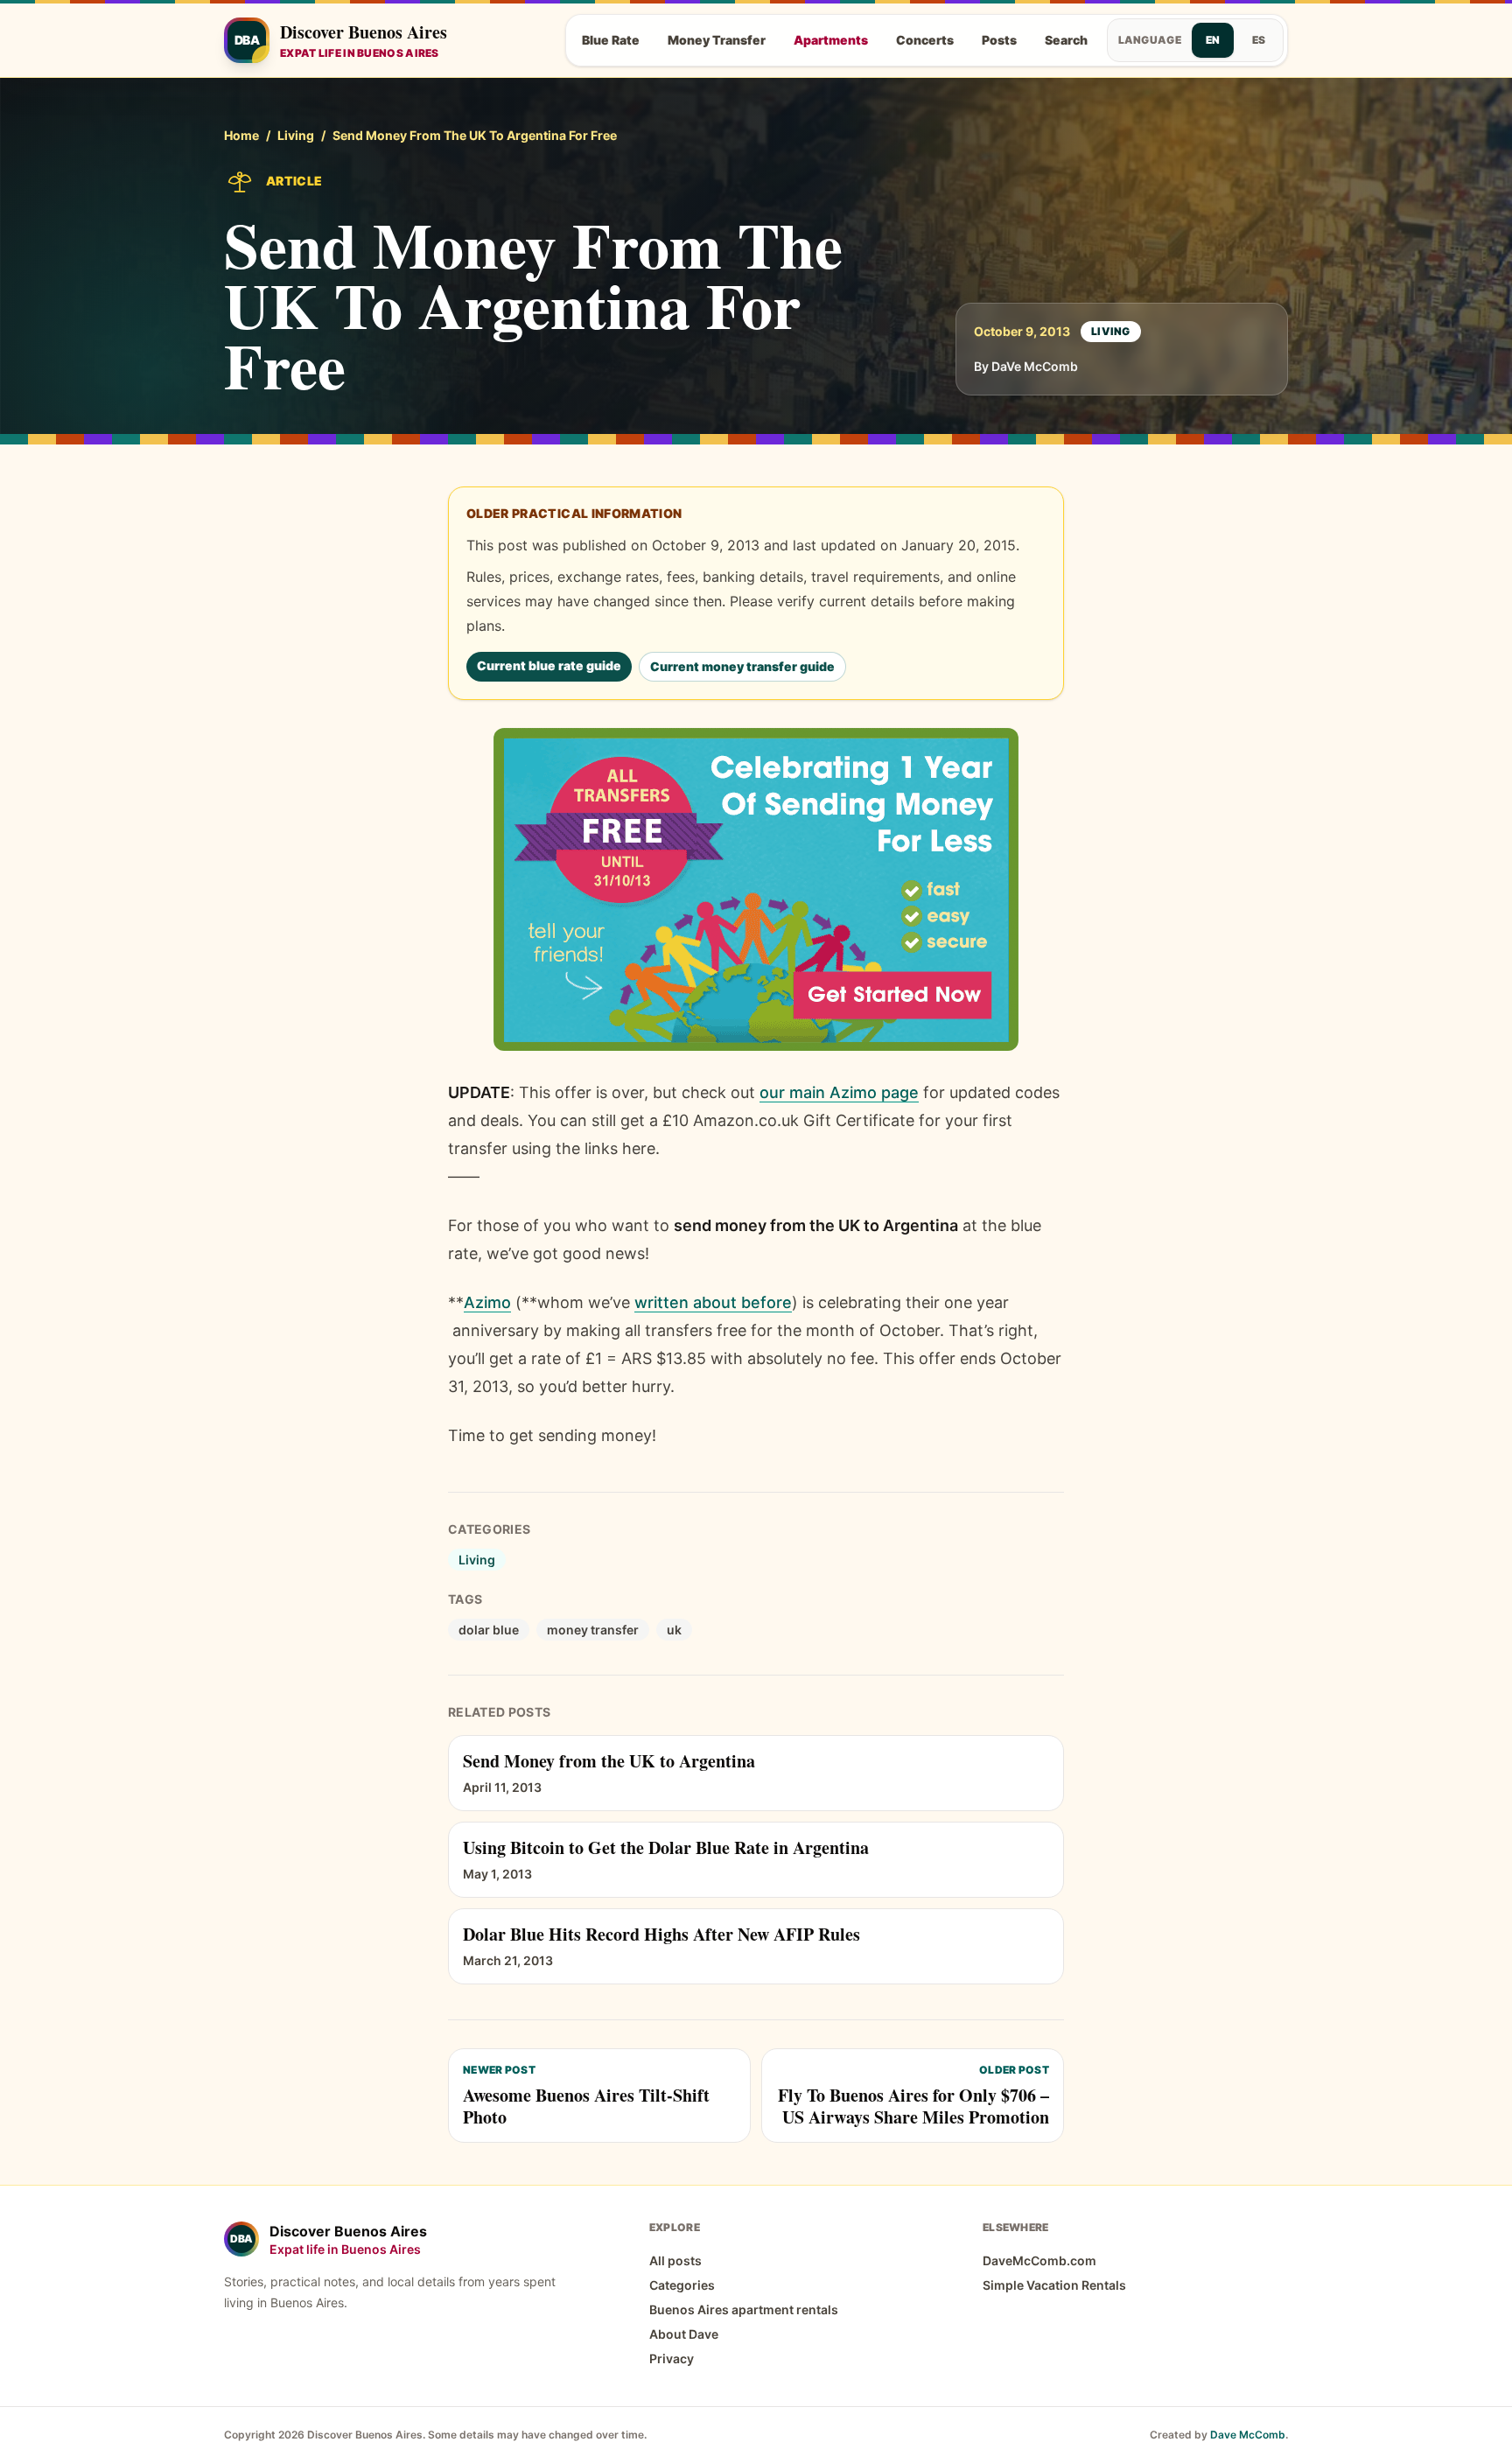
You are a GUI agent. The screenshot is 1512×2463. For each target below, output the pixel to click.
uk (674, 1630)
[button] (756, 889)
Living (296, 135)
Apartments (831, 40)
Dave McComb (1248, 2435)
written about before (713, 1302)
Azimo (487, 1302)
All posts (675, 2260)
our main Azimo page (839, 1092)
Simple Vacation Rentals (1054, 2285)
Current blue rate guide (549, 665)
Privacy (672, 2358)
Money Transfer (717, 40)
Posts (999, 40)
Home (241, 135)
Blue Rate (611, 40)
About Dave (684, 2334)
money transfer (593, 1630)
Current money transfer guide (742, 666)
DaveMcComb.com (1039, 2260)
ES (1259, 40)
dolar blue (489, 1630)
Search (1066, 40)
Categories (682, 2285)
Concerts (925, 40)
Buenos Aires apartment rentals (744, 2309)
